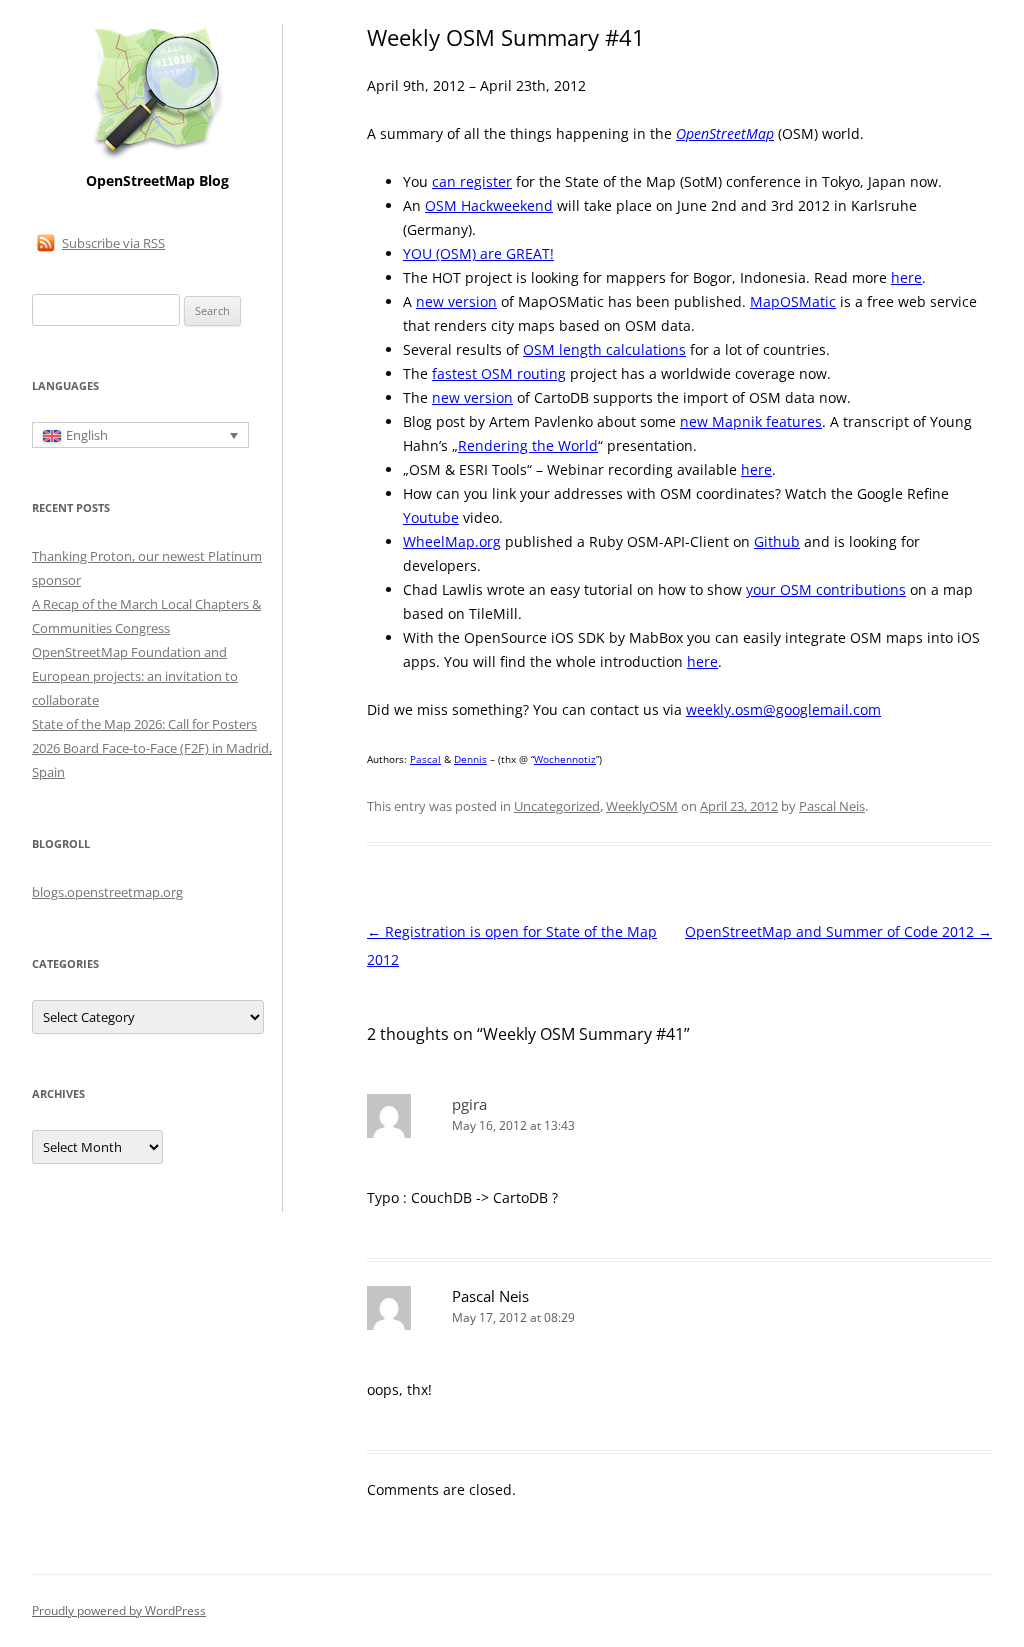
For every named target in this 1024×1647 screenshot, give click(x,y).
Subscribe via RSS (113, 243)
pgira (469, 1104)
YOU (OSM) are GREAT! (478, 253)
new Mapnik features (751, 421)
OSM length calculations (604, 349)
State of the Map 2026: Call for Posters (144, 724)
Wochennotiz (565, 759)
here (906, 277)
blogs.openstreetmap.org (107, 892)
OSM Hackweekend (489, 205)
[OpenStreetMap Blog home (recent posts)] (157, 157)
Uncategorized (557, 806)
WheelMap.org (452, 541)
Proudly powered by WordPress (119, 1610)
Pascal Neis (832, 806)
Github (777, 541)
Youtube (431, 517)
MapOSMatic (793, 301)
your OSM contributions (826, 589)
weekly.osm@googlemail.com (783, 709)
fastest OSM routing (499, 373)
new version (456, 301)
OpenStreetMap (725, 133)
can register (472, 181)
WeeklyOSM (642, 806)
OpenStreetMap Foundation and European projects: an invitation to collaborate (135, 676)
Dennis (470, 759)
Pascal (425, 759)
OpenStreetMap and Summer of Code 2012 (838, 931)
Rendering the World (528, 445)
